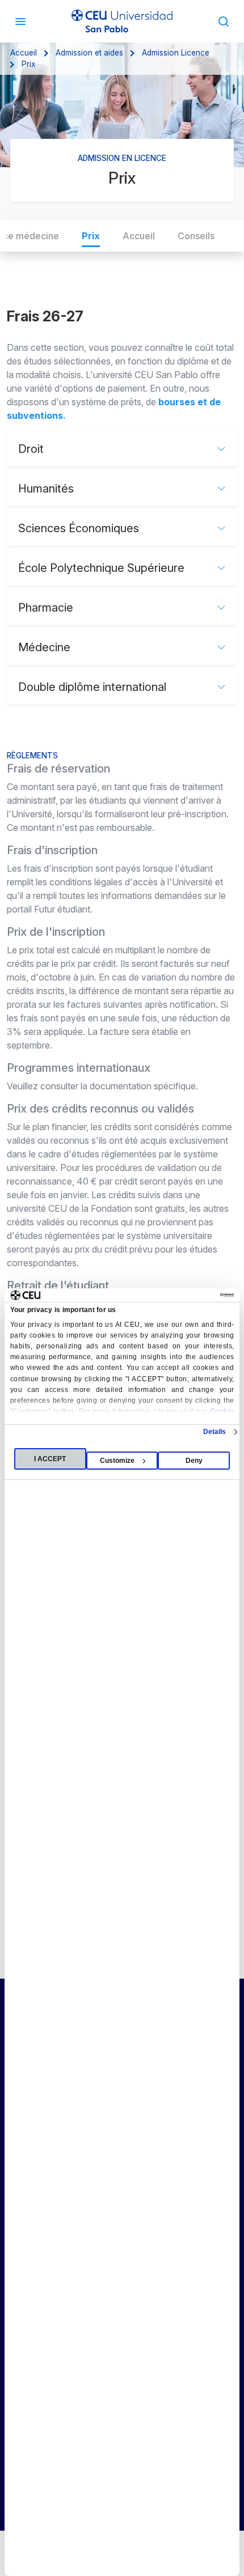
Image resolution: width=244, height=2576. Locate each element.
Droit (31, 449)
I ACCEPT (50, 1459)
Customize (117, 1461)
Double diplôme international (92, 687)
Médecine (44, 647)
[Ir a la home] (122, 21)
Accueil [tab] (139, 236)
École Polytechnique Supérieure (101, 568)
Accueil (24, 53)
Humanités (46, 489)
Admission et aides (89, 53)
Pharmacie (46, 608)
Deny (194, 1461)
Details (215, 1432)
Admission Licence (176, 53)
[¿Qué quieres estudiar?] (224, 21)
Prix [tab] (91, 236)
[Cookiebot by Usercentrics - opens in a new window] (184, 1295)
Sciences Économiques (79, 528)
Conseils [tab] (196, 236)
